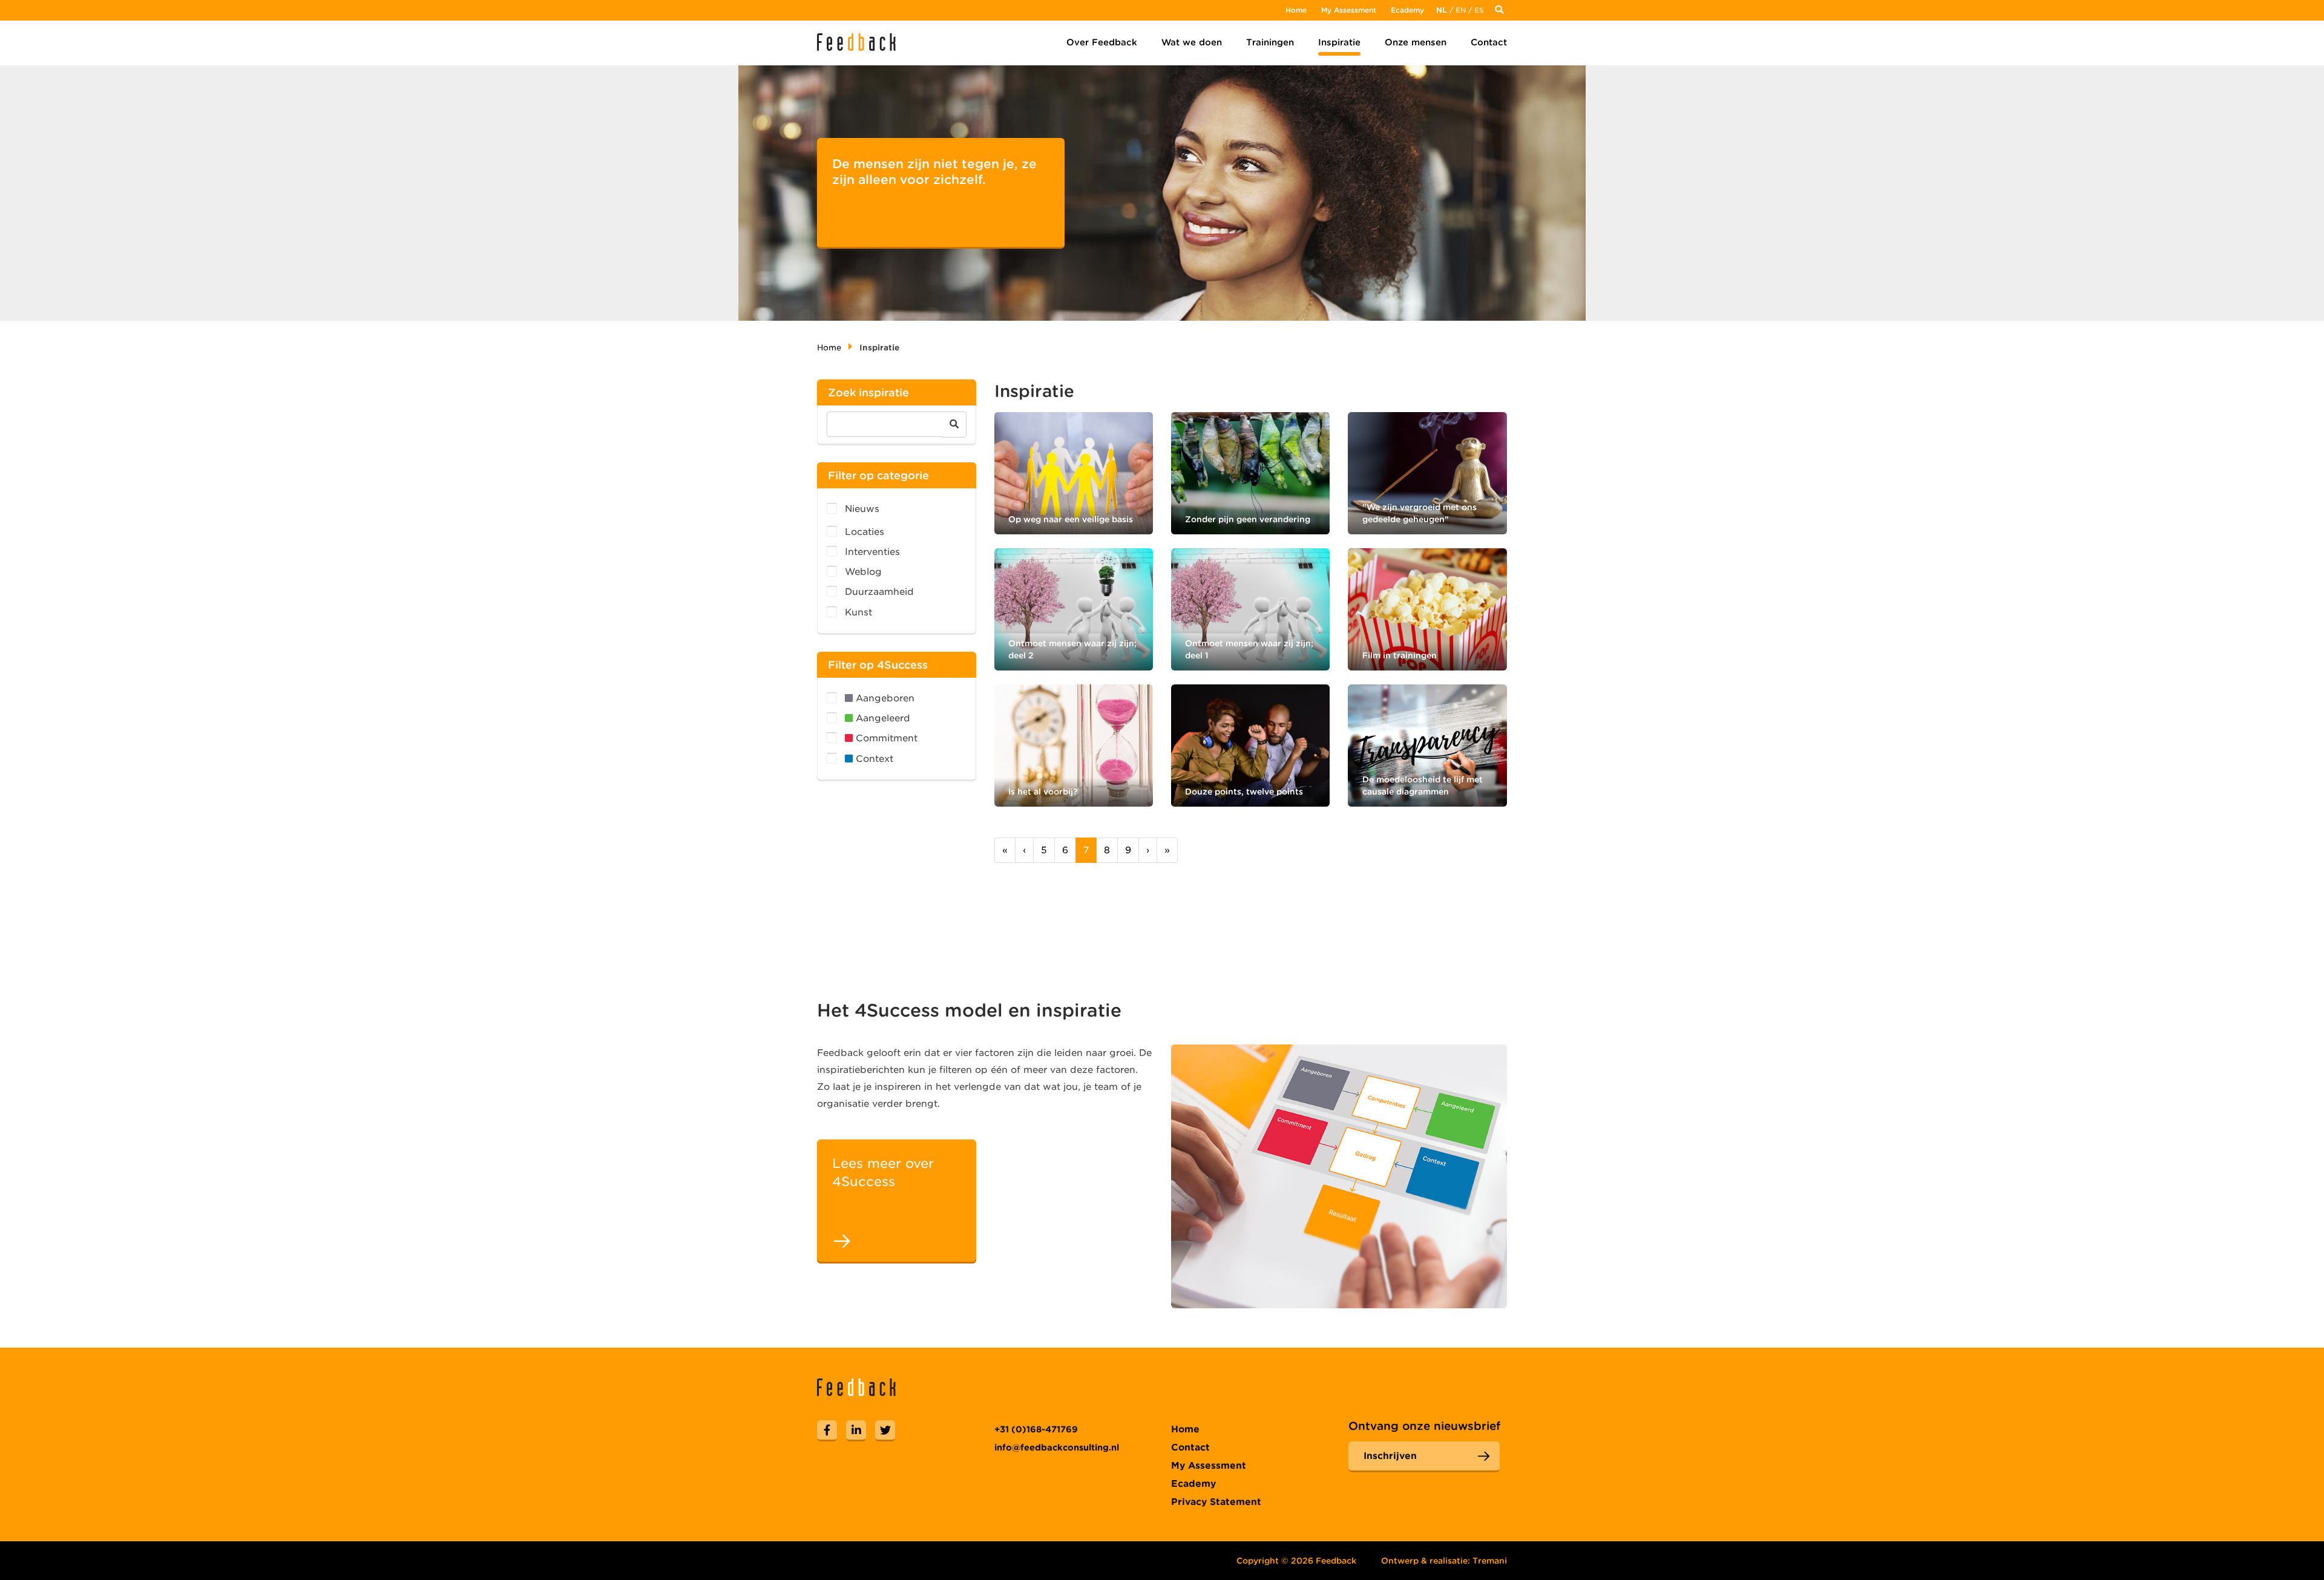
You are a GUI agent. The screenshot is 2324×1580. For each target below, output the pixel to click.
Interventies (872, 552)
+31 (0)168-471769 (1036, 1429)
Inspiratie (1339, 42)
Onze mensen (1416, 42)
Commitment (885, 738)
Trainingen (1270, 42)
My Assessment (1349, 10)
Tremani (1490, 1561)
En (1461, 10)
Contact (1489, 42)
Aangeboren (884, 698)
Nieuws (862, 509)
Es (1479, 10)
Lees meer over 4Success (883, 1172)
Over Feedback (1102, 42)
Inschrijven (1390, 1456)
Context (873, 759)
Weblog (863, 572)
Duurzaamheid (879, 592)
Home (1296, 10)
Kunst (858, 612)
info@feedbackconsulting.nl (1057, 1447)
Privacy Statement (1216, 1502)
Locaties (865, 532)
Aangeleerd (881, 718)
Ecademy (1407, 10)
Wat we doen (1192, 42)
